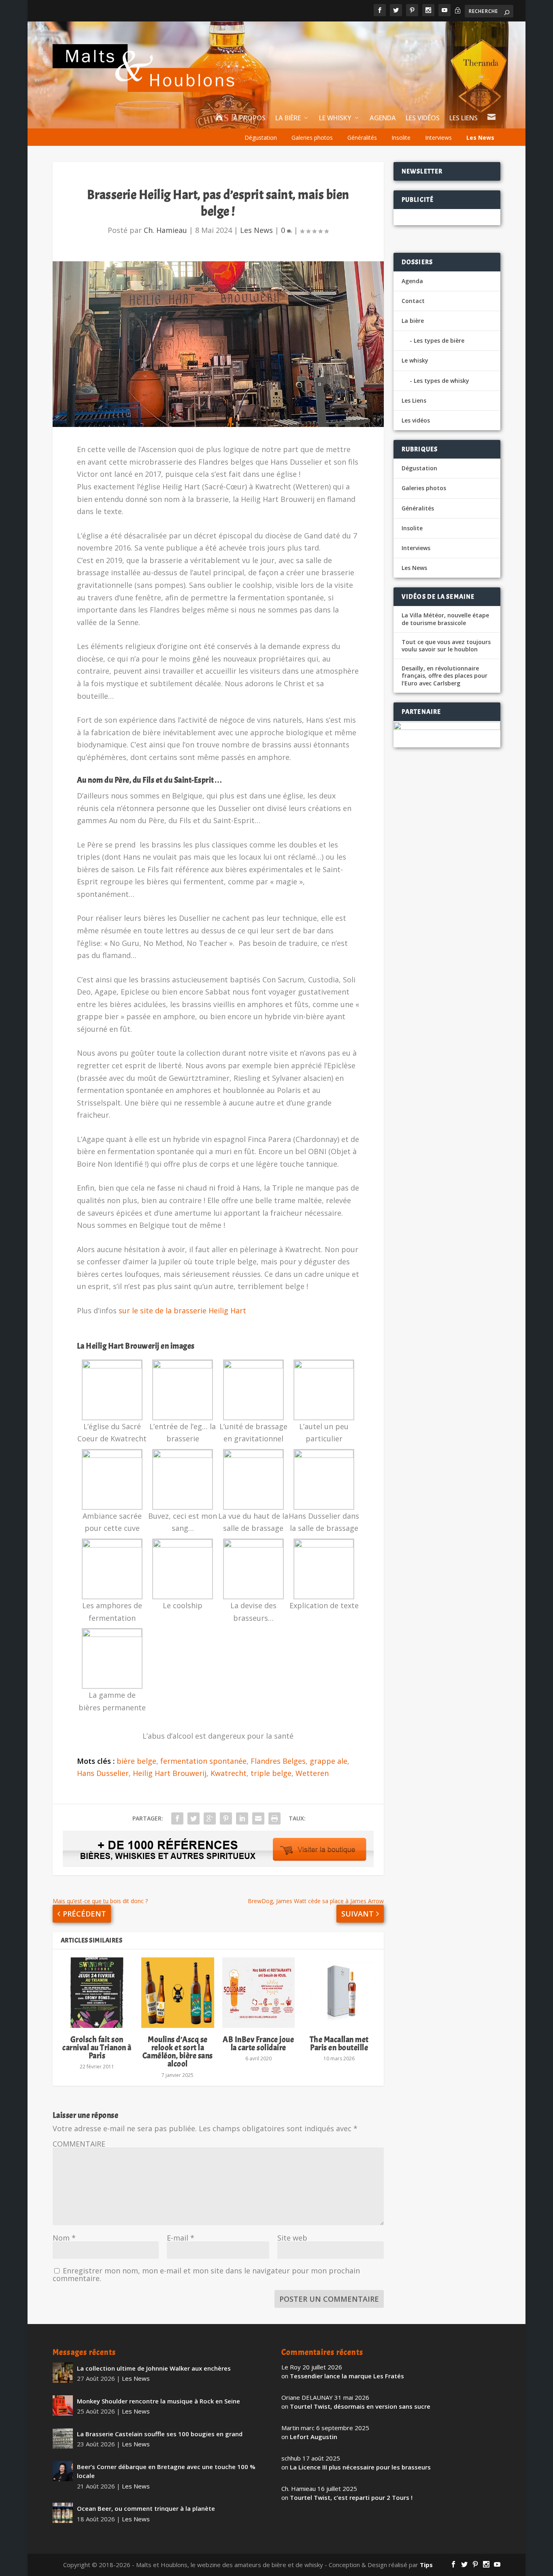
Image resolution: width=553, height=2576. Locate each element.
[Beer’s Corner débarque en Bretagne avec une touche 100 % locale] (63, 2471)
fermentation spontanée (203, 1761)
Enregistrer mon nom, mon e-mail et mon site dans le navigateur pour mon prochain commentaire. (206, 2274)
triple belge (271, 1773)
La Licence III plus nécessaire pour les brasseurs (360, 2467)
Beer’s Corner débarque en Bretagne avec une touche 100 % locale (166, 2471)
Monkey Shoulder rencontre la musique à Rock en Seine (158, 2401)
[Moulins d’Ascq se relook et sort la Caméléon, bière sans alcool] (178, 1993)
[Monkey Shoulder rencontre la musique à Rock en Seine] (63, 2405)
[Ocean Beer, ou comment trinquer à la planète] (63, 2513)
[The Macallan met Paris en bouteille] (339, 1993)
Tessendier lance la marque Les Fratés (347, 2376)
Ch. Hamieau (165, 230)
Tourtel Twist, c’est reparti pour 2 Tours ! (351, 2497)
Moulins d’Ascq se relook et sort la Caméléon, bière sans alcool (178, 2052)
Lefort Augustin (314, 2437)
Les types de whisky (441, 381)
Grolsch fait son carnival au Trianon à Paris (97, 2048)
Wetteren (312, 1773)
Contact (413, 301)
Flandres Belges (278, 1761)
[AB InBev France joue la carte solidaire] (258, 1993)
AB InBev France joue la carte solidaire (258, 2044)
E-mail (181, 2238)
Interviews (438, 138)
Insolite (401, 138)
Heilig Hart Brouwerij (170, 1773)
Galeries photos (312, 138)
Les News (480, 138)
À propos (249, 118)
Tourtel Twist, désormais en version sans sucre (360, 2406)
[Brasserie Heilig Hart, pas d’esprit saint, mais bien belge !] (218, 344)
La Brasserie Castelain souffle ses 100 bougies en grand (160, 2434)
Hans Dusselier (103, 1773)
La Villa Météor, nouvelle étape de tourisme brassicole (445, 619)
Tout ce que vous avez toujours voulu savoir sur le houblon (446, 646)
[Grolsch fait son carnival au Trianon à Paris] (97, 1993)
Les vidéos (423, 118)
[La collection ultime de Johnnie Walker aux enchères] (63, 2373)
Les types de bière (439, 340)
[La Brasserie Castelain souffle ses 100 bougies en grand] (63, 2438)
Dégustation (261, 138)
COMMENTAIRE (79, 2144)
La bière (288, 118)
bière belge (136, 1761)
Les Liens (464, 118)
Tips (426, 2565)
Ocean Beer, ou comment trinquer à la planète (146, 2508)
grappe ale (329, 1761)
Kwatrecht (229, 1773)
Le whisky (335, 118)
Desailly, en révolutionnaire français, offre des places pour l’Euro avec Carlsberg (445, 676)
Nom (64, 2238)
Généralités (362, 138)
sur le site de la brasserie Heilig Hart (182, 1310)
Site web (292, 2238)
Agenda (383, 118)
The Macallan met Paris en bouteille (339, 2044)
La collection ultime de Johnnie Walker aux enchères (154, 2368)
